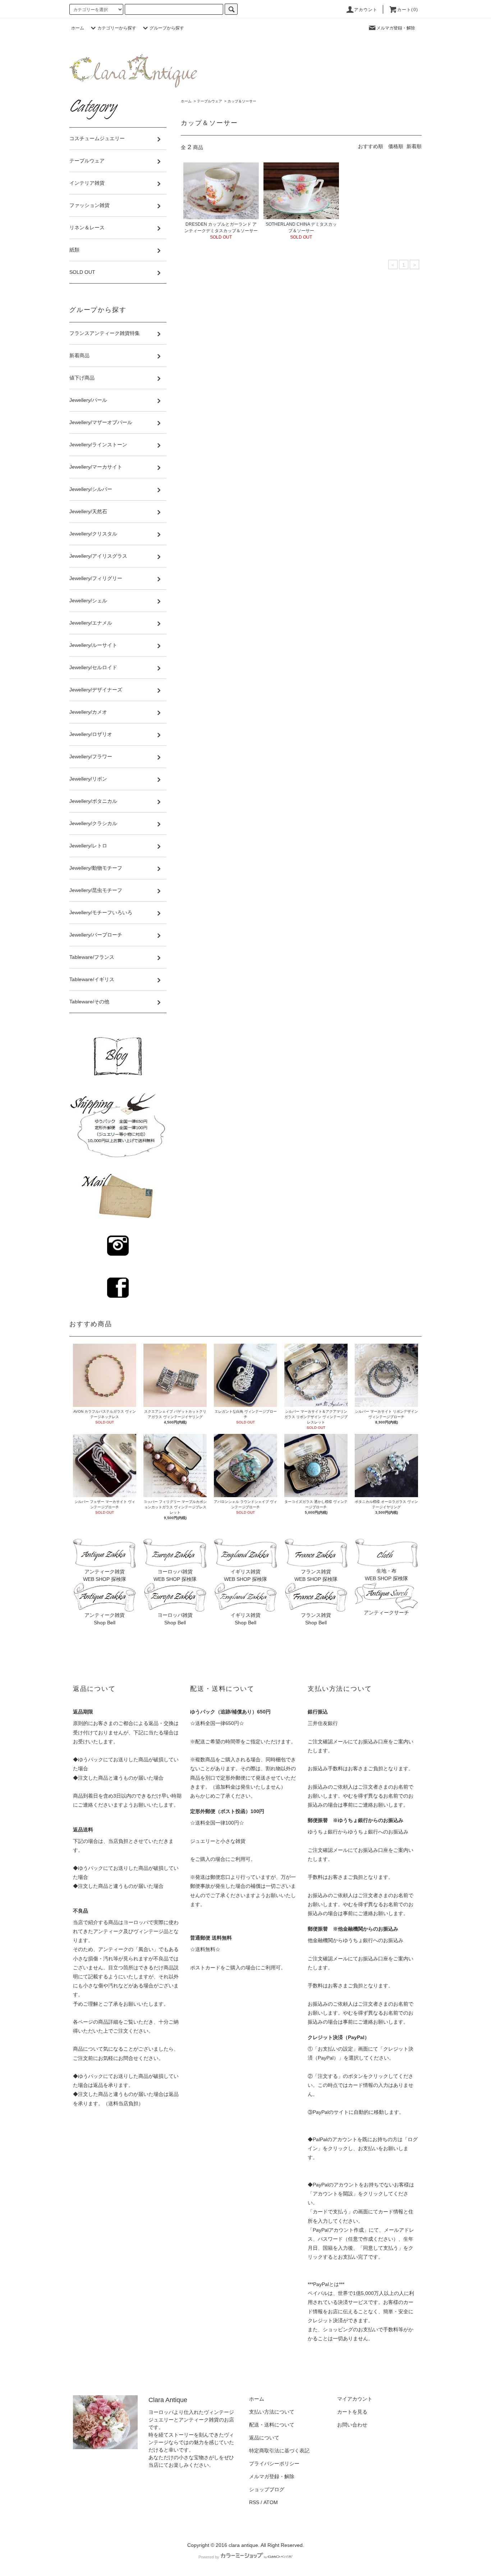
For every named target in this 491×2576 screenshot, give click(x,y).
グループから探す (167, 28)
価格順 (396, 146)
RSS (254, 2502)
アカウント (366, 10)
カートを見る (352, 2412)
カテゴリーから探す (117, 28)
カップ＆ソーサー (242, 101)
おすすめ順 (371, 146)
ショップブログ (267, 2489)
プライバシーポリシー (274, 2464)
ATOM (271, 2502)
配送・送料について (272, 2425)
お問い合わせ (352, 2425)
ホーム (78, 28)
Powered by (209, 2557)
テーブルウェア (210, 101)
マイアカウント (355, 2399)
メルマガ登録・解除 (396, 28)
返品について (264, 2438)
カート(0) (408, 10)
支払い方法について (272, 2412)
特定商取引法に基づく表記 (279, 2451)
